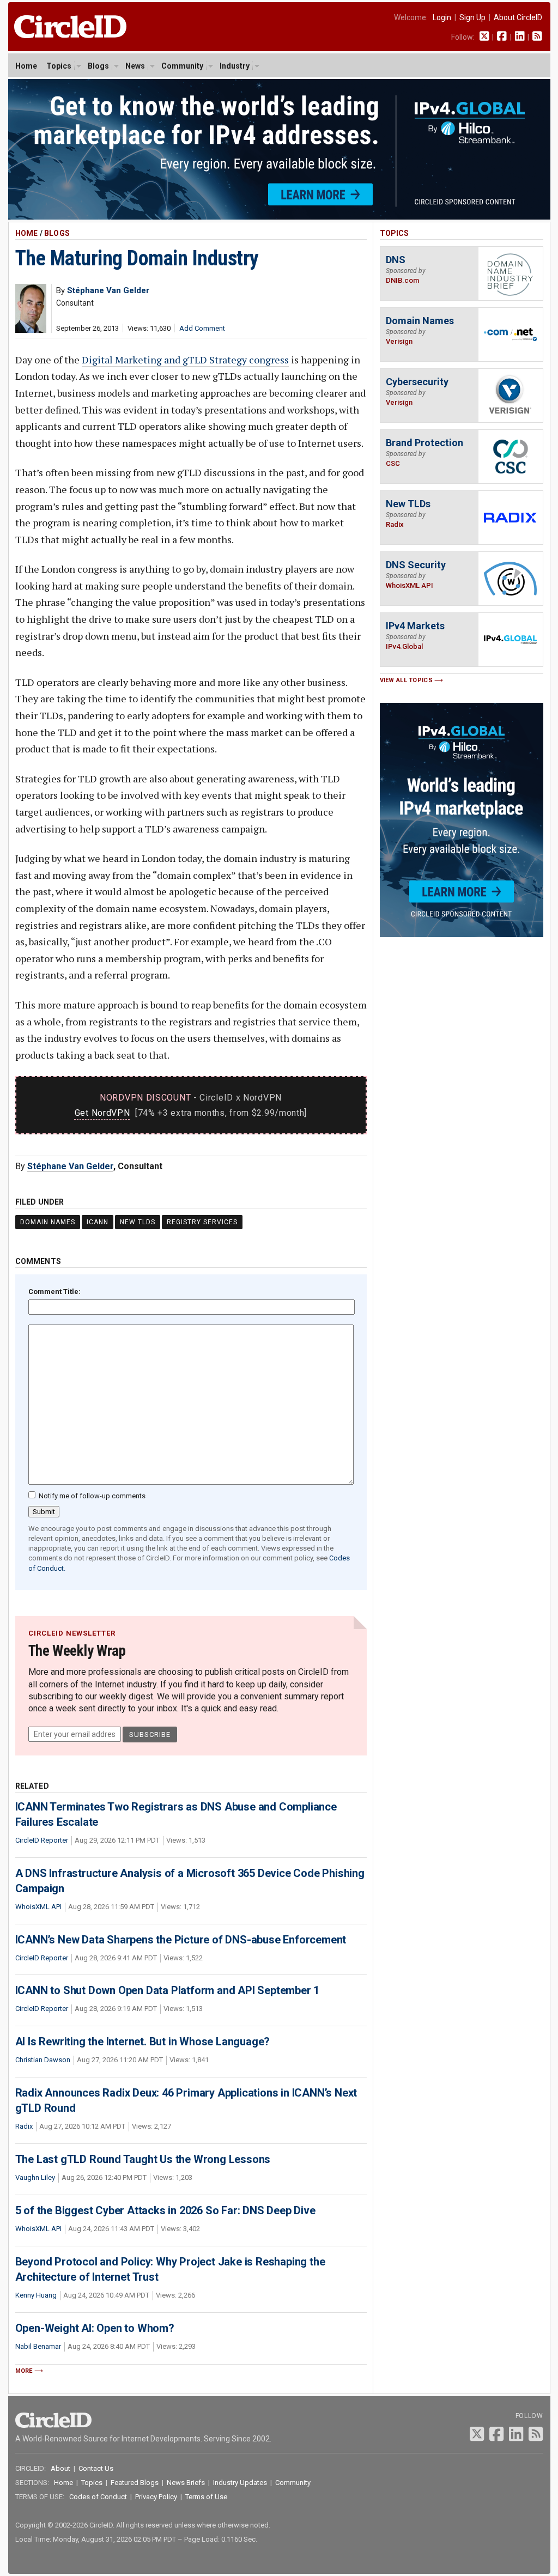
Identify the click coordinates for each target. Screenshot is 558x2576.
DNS (396, 260)
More (24, 2371)
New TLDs (138, 1222)
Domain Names (48, 1222)
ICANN (98, 1222)
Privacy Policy (156, 2497)
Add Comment (202, 328)
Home (26, 66)
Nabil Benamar (38, 2346)
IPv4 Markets (415, 626)
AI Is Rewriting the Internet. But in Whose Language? (143, 2042)
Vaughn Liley (35, 2177)
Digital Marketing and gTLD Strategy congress (185, 360)
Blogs (98, 66)
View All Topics (407, 680)
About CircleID (518, 17)
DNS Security (416, 565)
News (135, 66)
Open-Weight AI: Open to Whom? (95, 2328)
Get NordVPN (102, 1113)
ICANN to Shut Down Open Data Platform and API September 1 (168, 1990)
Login (442, 17)
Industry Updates (240, 2483)
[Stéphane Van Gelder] (31, 330)
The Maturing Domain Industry (137, 258)
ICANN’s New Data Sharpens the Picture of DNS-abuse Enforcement (181, 1940)
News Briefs (186, 2483)
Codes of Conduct (98, 2497)
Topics (59, 66)
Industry (235, 66)
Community (182, 66)
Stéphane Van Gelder (70, 1166)
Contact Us (96, 2468)
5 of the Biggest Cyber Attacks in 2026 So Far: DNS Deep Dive (165, 2210)
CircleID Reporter (42, 1840)
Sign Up (472, 17)
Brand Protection (424, 443)
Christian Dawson (43, 2060)
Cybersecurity (417, 382)
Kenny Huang (36, 2295)
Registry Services (202, 1222)
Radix (24, 2126)
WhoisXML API (38, 1907)
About (60, 2468)
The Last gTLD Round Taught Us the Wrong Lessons (143, 2159)
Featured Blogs (135, 2483)
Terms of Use (206, 2497)
